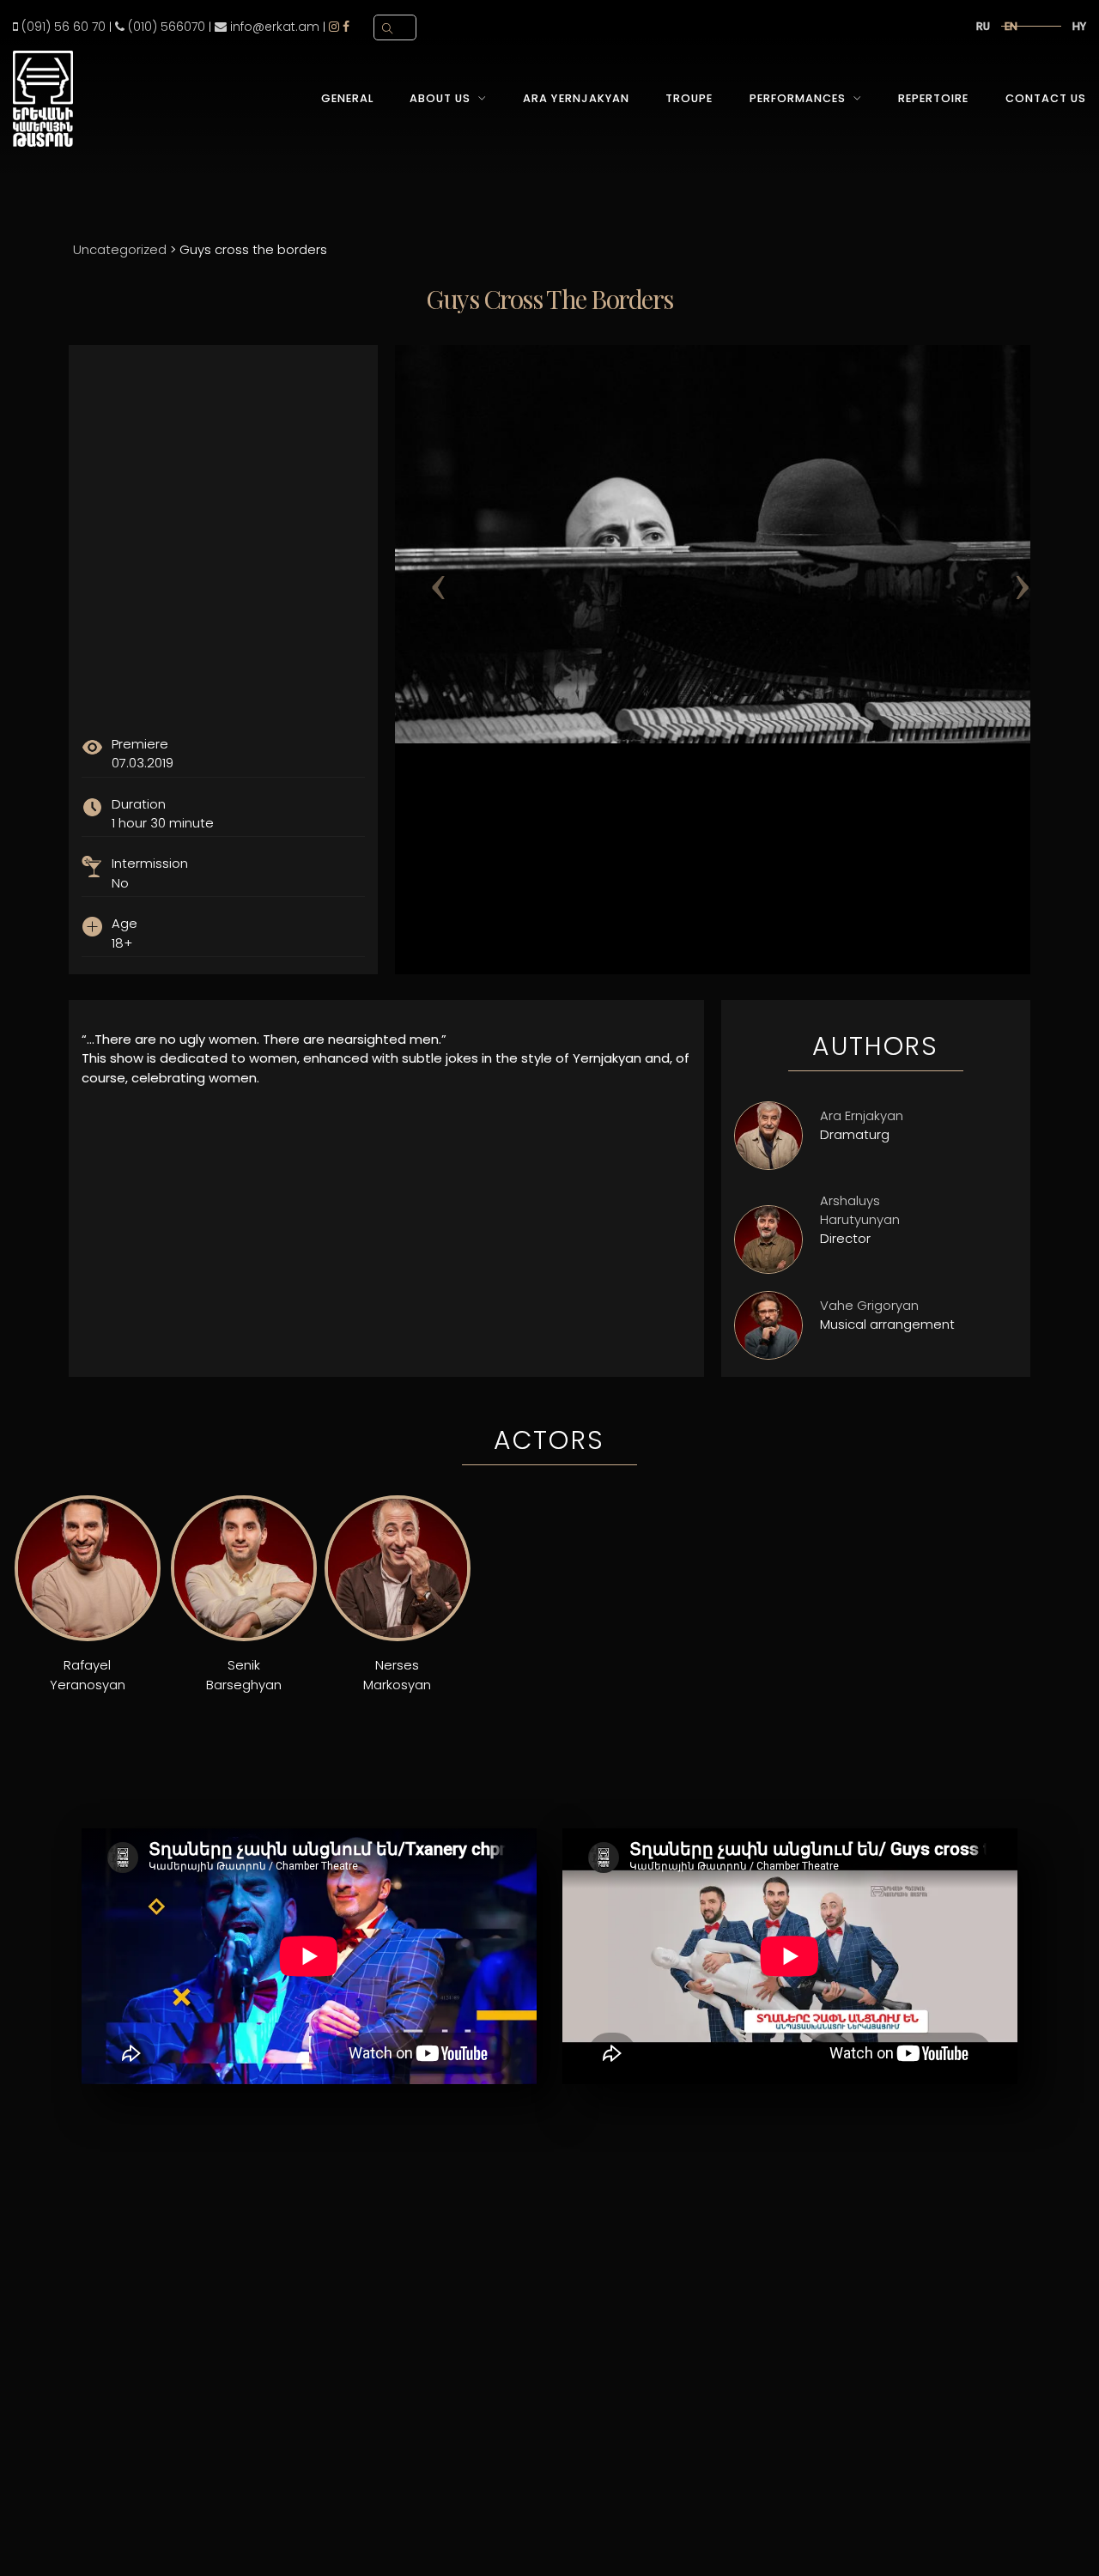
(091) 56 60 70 (62, 27)
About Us (440, 98)
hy (1079, 26)
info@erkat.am (273, 27)
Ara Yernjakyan (576, 98)
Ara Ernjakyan (862, 1115)
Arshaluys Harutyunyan (860, 1210)
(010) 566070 (165, 27)
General (347, 98)
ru (983, 26)
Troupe (689, 98)
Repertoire (933, 98)
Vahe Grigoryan (869, 1305)
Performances (798, 98)
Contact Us (1046, 98)
